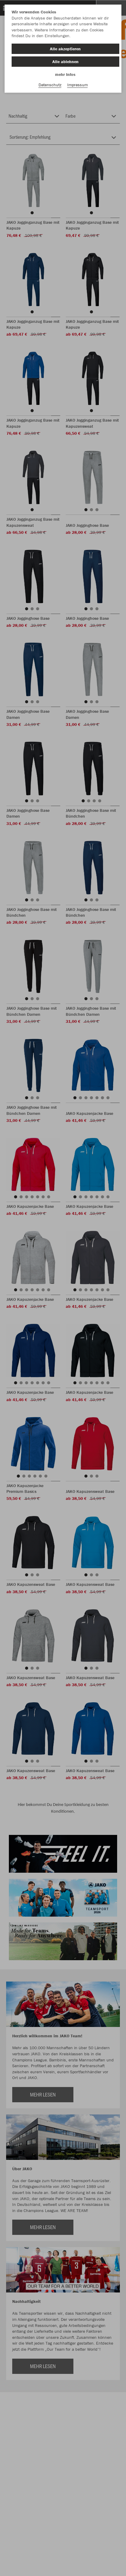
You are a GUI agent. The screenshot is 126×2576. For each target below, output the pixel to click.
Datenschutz (50, 85)
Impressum (78, 85)
